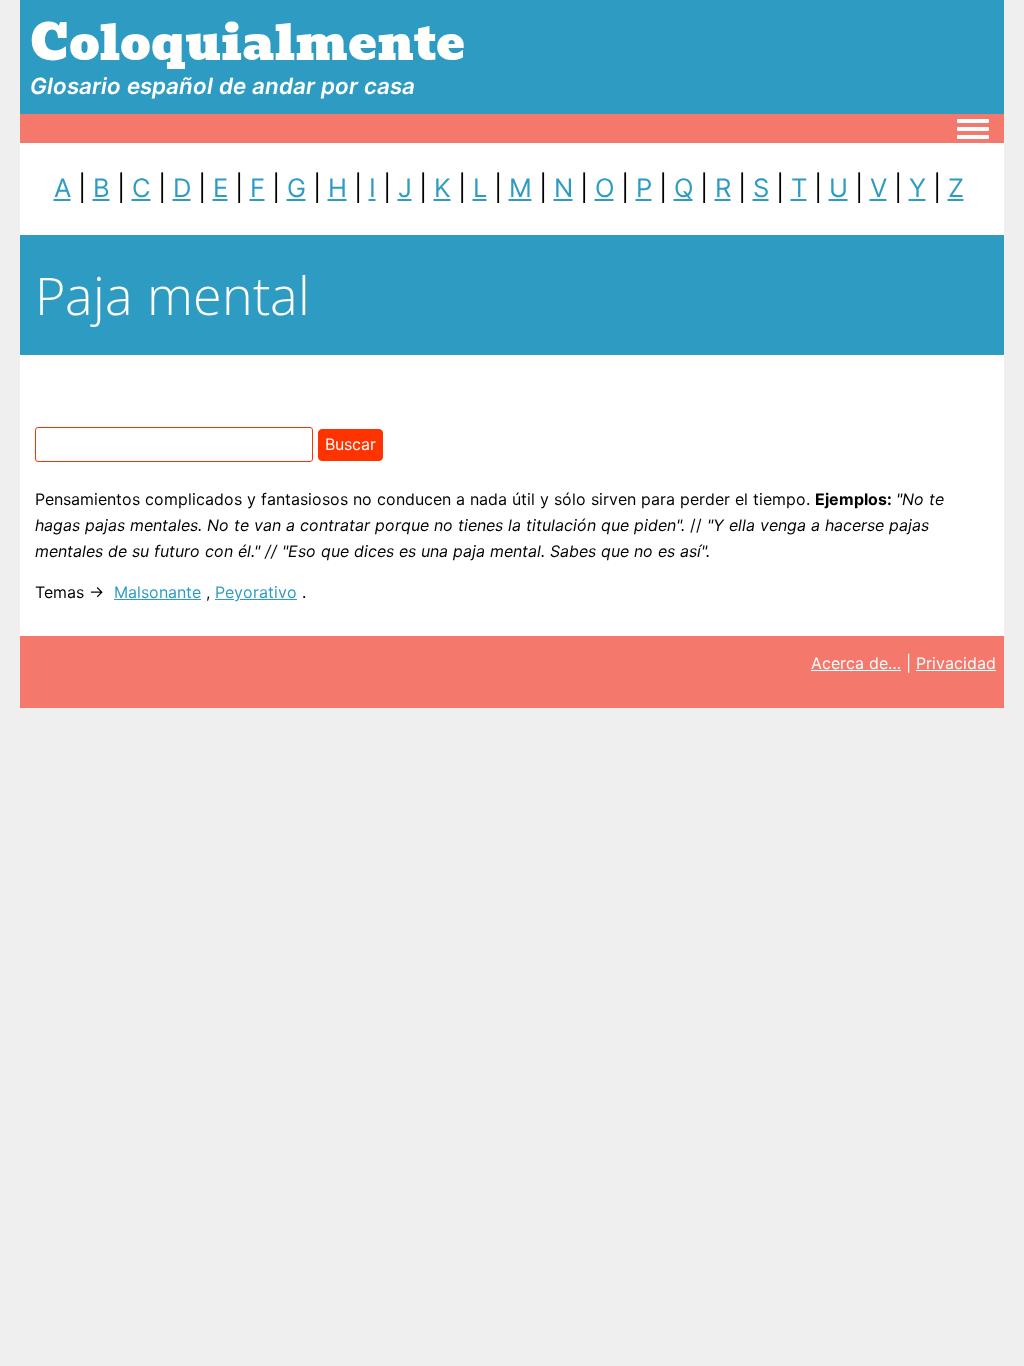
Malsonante (157, 592)
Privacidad (956, 663)
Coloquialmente (247, 43)
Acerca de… (856, 663)
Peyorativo (256, 592)
